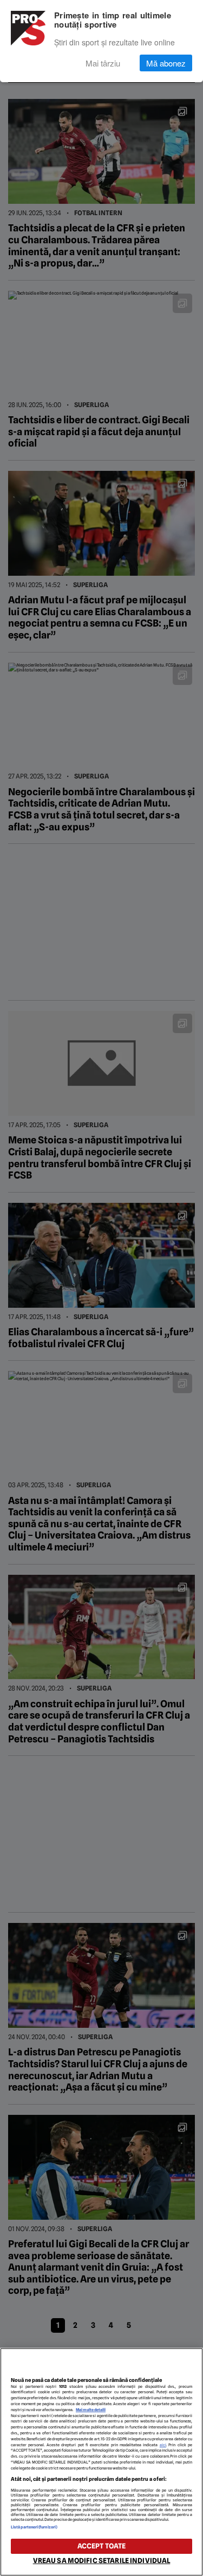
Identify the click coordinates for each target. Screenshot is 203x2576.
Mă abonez (166, 63)
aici (163, 2445)
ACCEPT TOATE (102, 2546)
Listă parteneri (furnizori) (34, 2527)
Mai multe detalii (91, 2410)
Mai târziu (103, 63)
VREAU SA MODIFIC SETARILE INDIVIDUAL (102, 2561)
